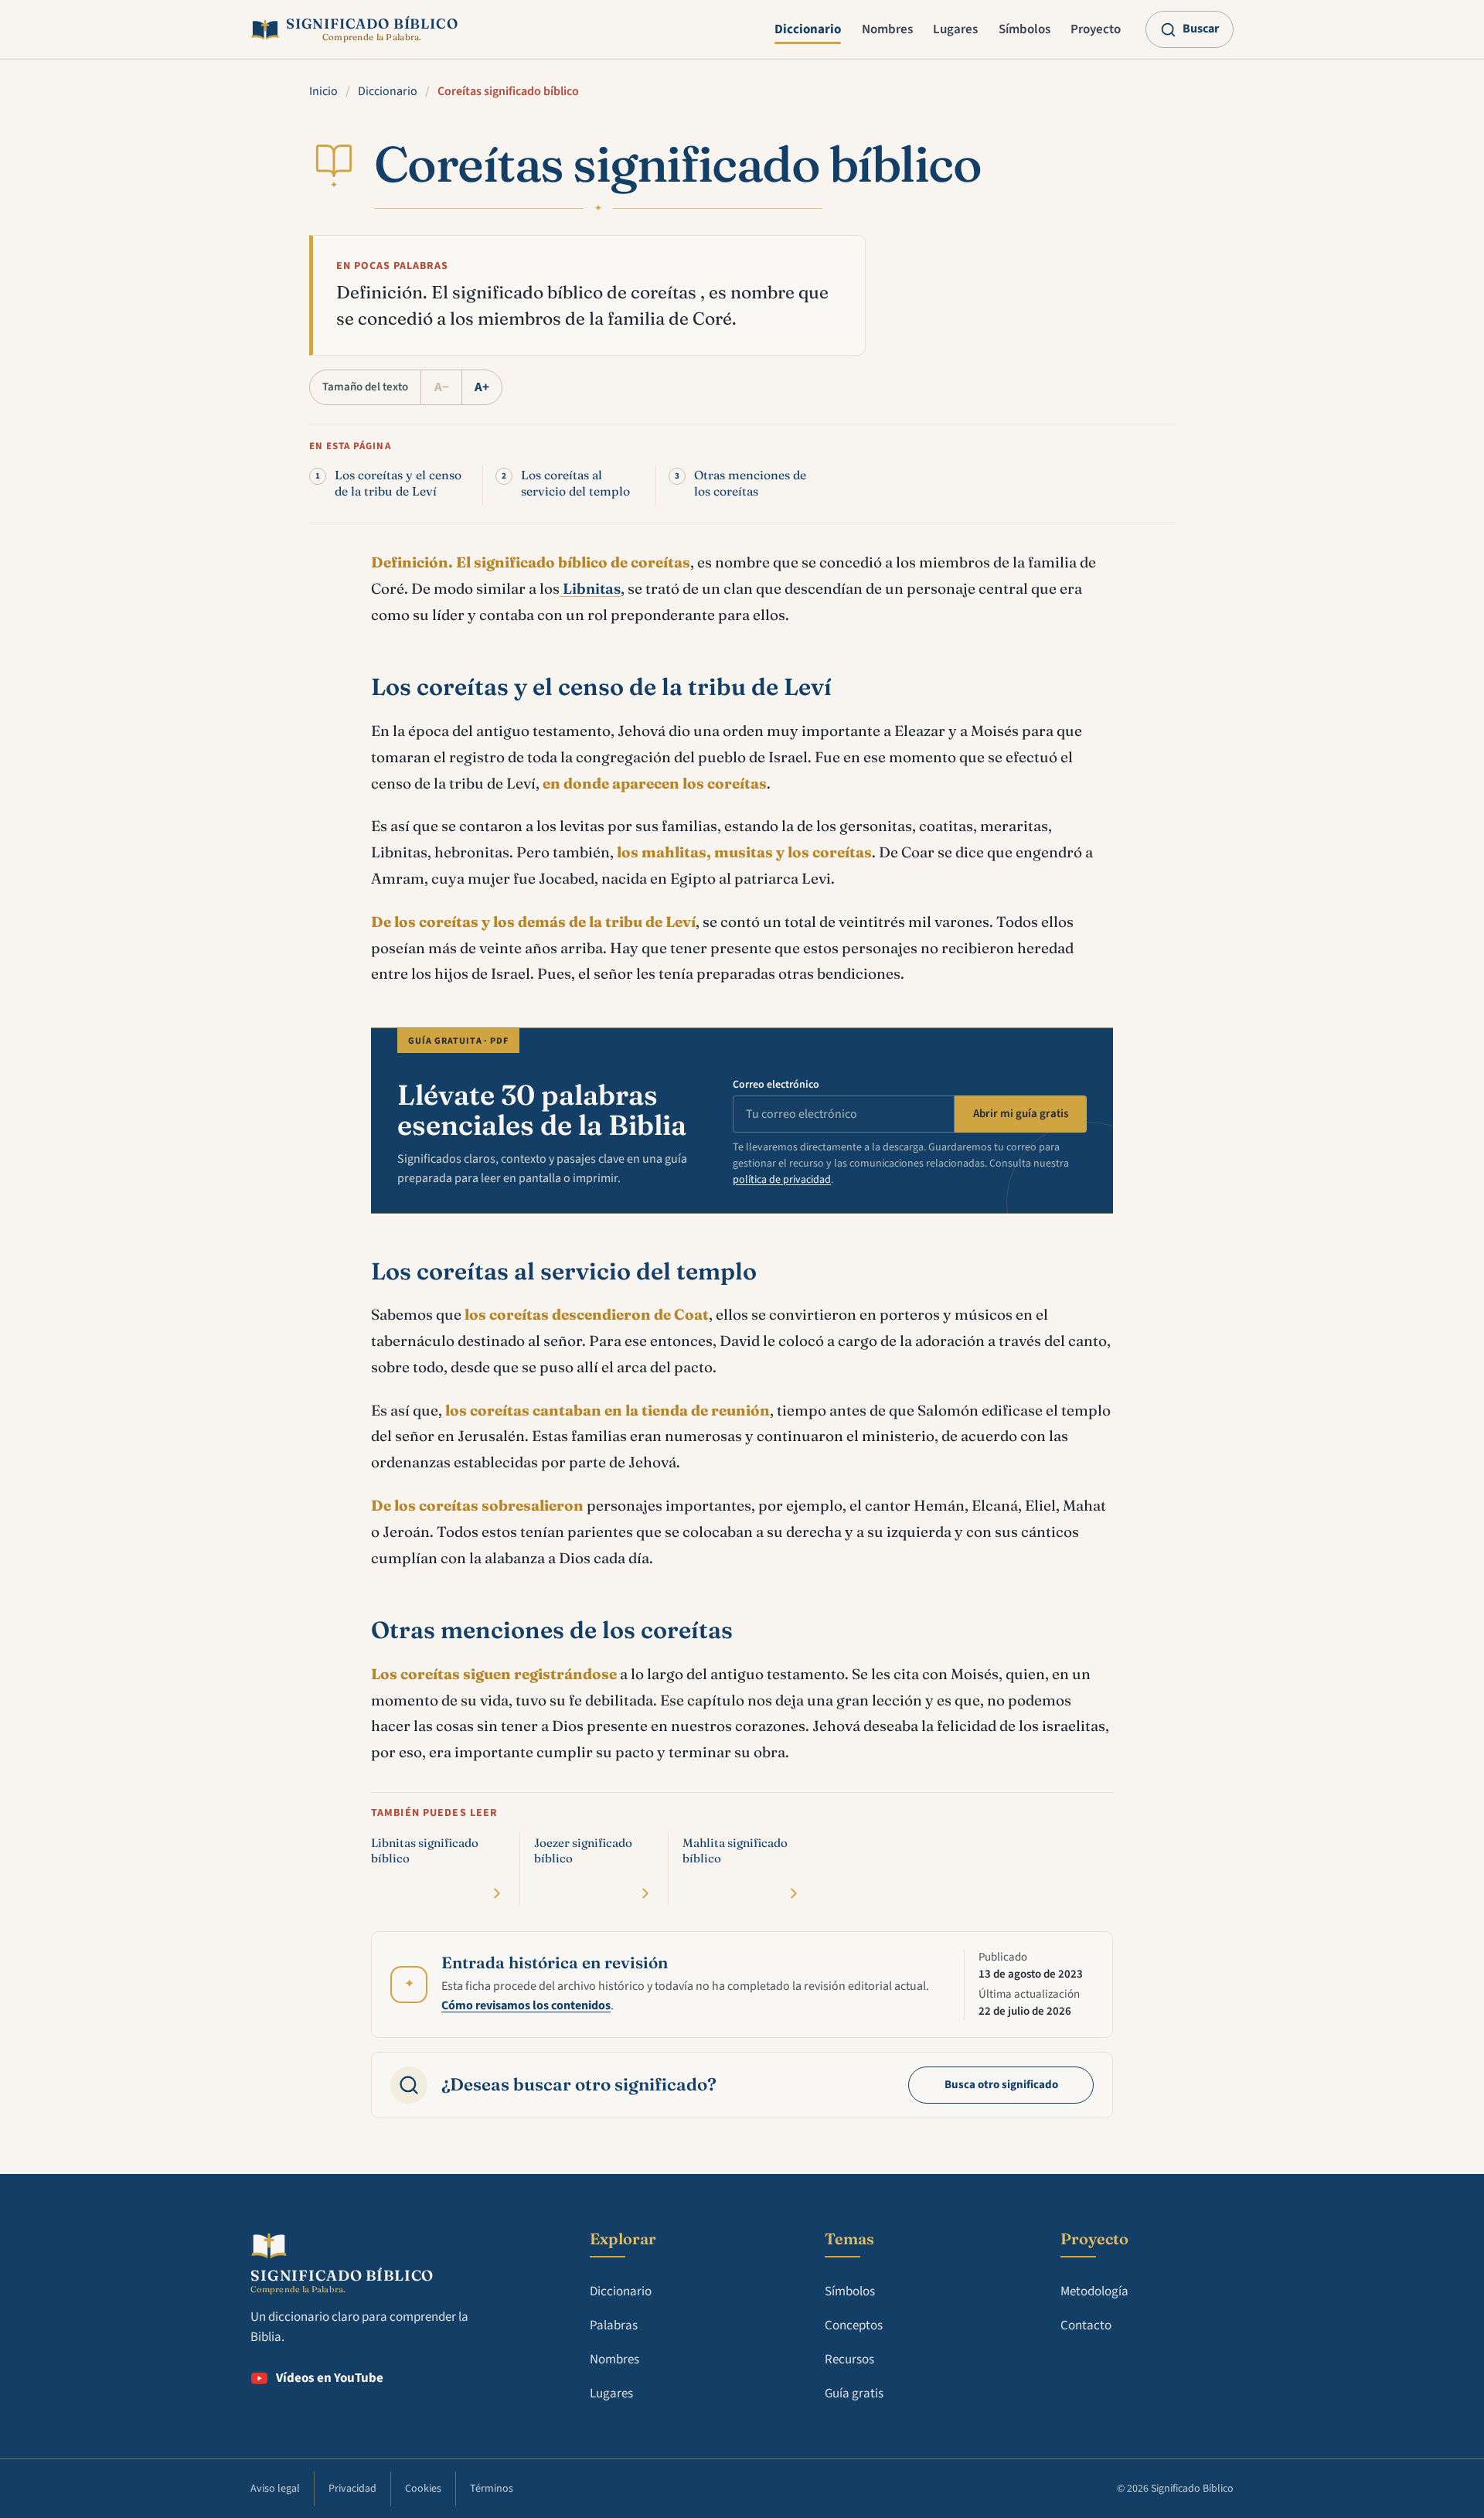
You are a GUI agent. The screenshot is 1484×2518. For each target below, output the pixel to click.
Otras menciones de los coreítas (750, 483)
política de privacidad (782, 1180)
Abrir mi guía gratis (1021, 1114)
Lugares (955, 29)
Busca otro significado (1001, 2085)
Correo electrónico (776, 1085)
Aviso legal (275, 2489)
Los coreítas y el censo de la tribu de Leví (398, 483)
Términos (492, 2489)
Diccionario (808, 29)
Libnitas (590, 588)
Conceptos (854, 2325)
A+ (482, 387)
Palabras (614, 2325)
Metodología (1094, 2291)
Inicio (323, 91)
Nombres (887, 29)
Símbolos (1025, 29)
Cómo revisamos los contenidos (526, 2005)
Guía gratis (854, 2394)
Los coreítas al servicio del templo (575, 483)
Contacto (1086, 2325)
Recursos (849, 2360)
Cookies (423, 2489)
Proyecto (1096, 29)
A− (442, 387)
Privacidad (352, 2489)
